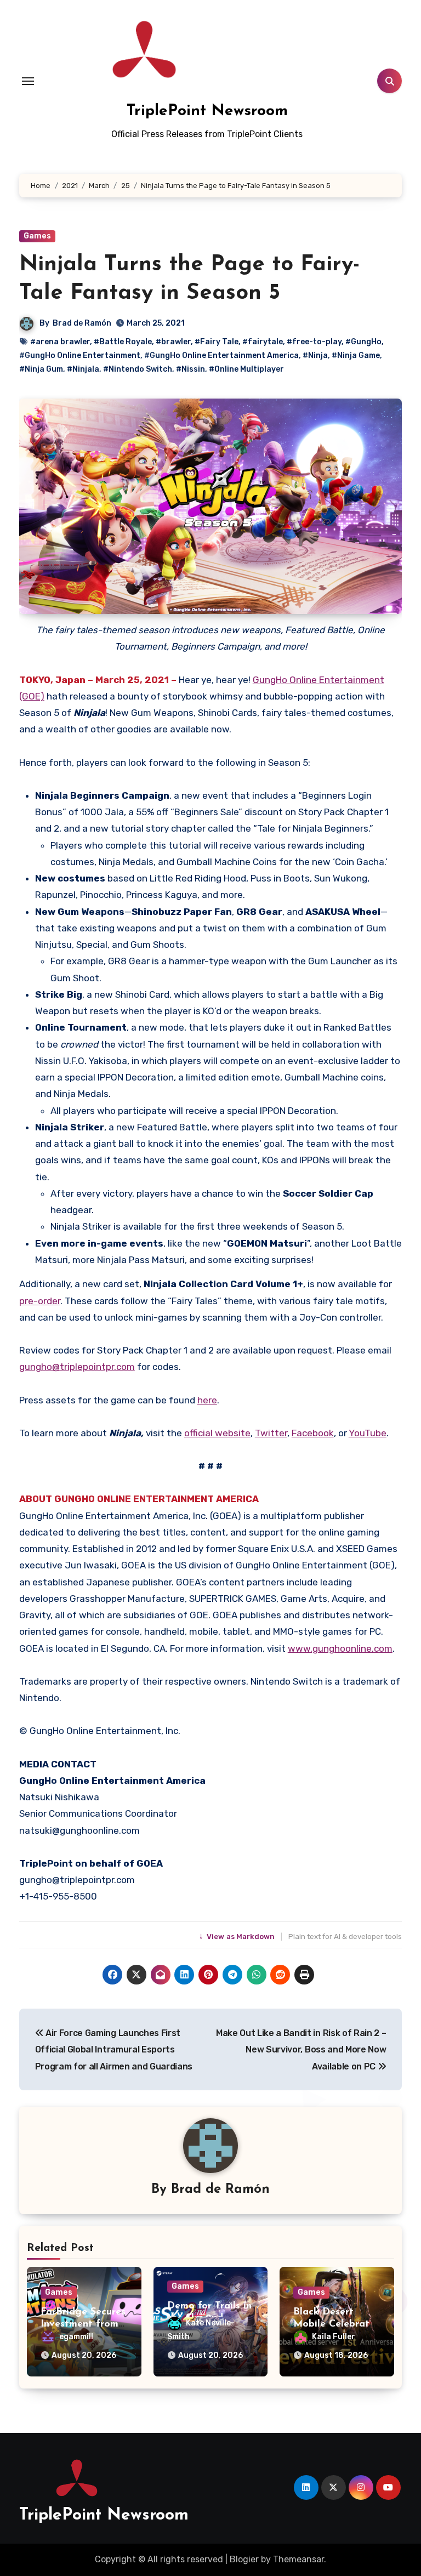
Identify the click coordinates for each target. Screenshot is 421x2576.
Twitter (271, 1433)
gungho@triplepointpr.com (77, 1367)
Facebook (313, 1433)
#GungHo (363, 342)
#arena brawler (60, 342)
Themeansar (298, 2559)
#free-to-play (314, 342)
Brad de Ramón (82, 323)
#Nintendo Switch (138, 369)
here (207, 1400)
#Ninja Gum (41, 369)
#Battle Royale (123, 342)
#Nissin (190, 369)
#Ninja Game (356, 356)
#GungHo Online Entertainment (80, 356)
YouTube (368, 1433)
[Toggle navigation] (28, 81)
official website (217, 1433)
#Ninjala (83, 369)
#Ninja (315, 356)
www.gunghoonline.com (340, 1648)
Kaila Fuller (334, 2337)
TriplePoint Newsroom (207, 111)
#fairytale (263, 342)
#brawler (173, 342)
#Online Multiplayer (246, 369)
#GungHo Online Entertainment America (221, 356)
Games (37, 236)
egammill (76, 2337)
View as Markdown (238, 1937)
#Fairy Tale (217, 342)
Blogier (244, 2559)
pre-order (40, 1301)
